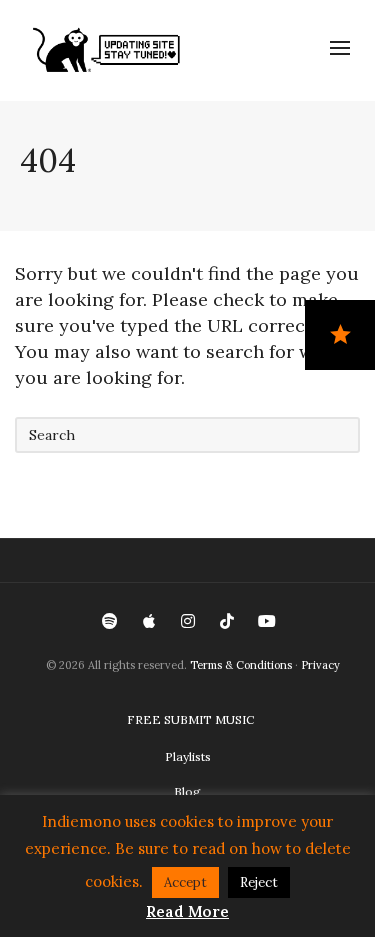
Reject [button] (259, 882)
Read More (187, 911)
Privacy (320, 665)
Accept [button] (185, 882)
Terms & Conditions (241, 665)
